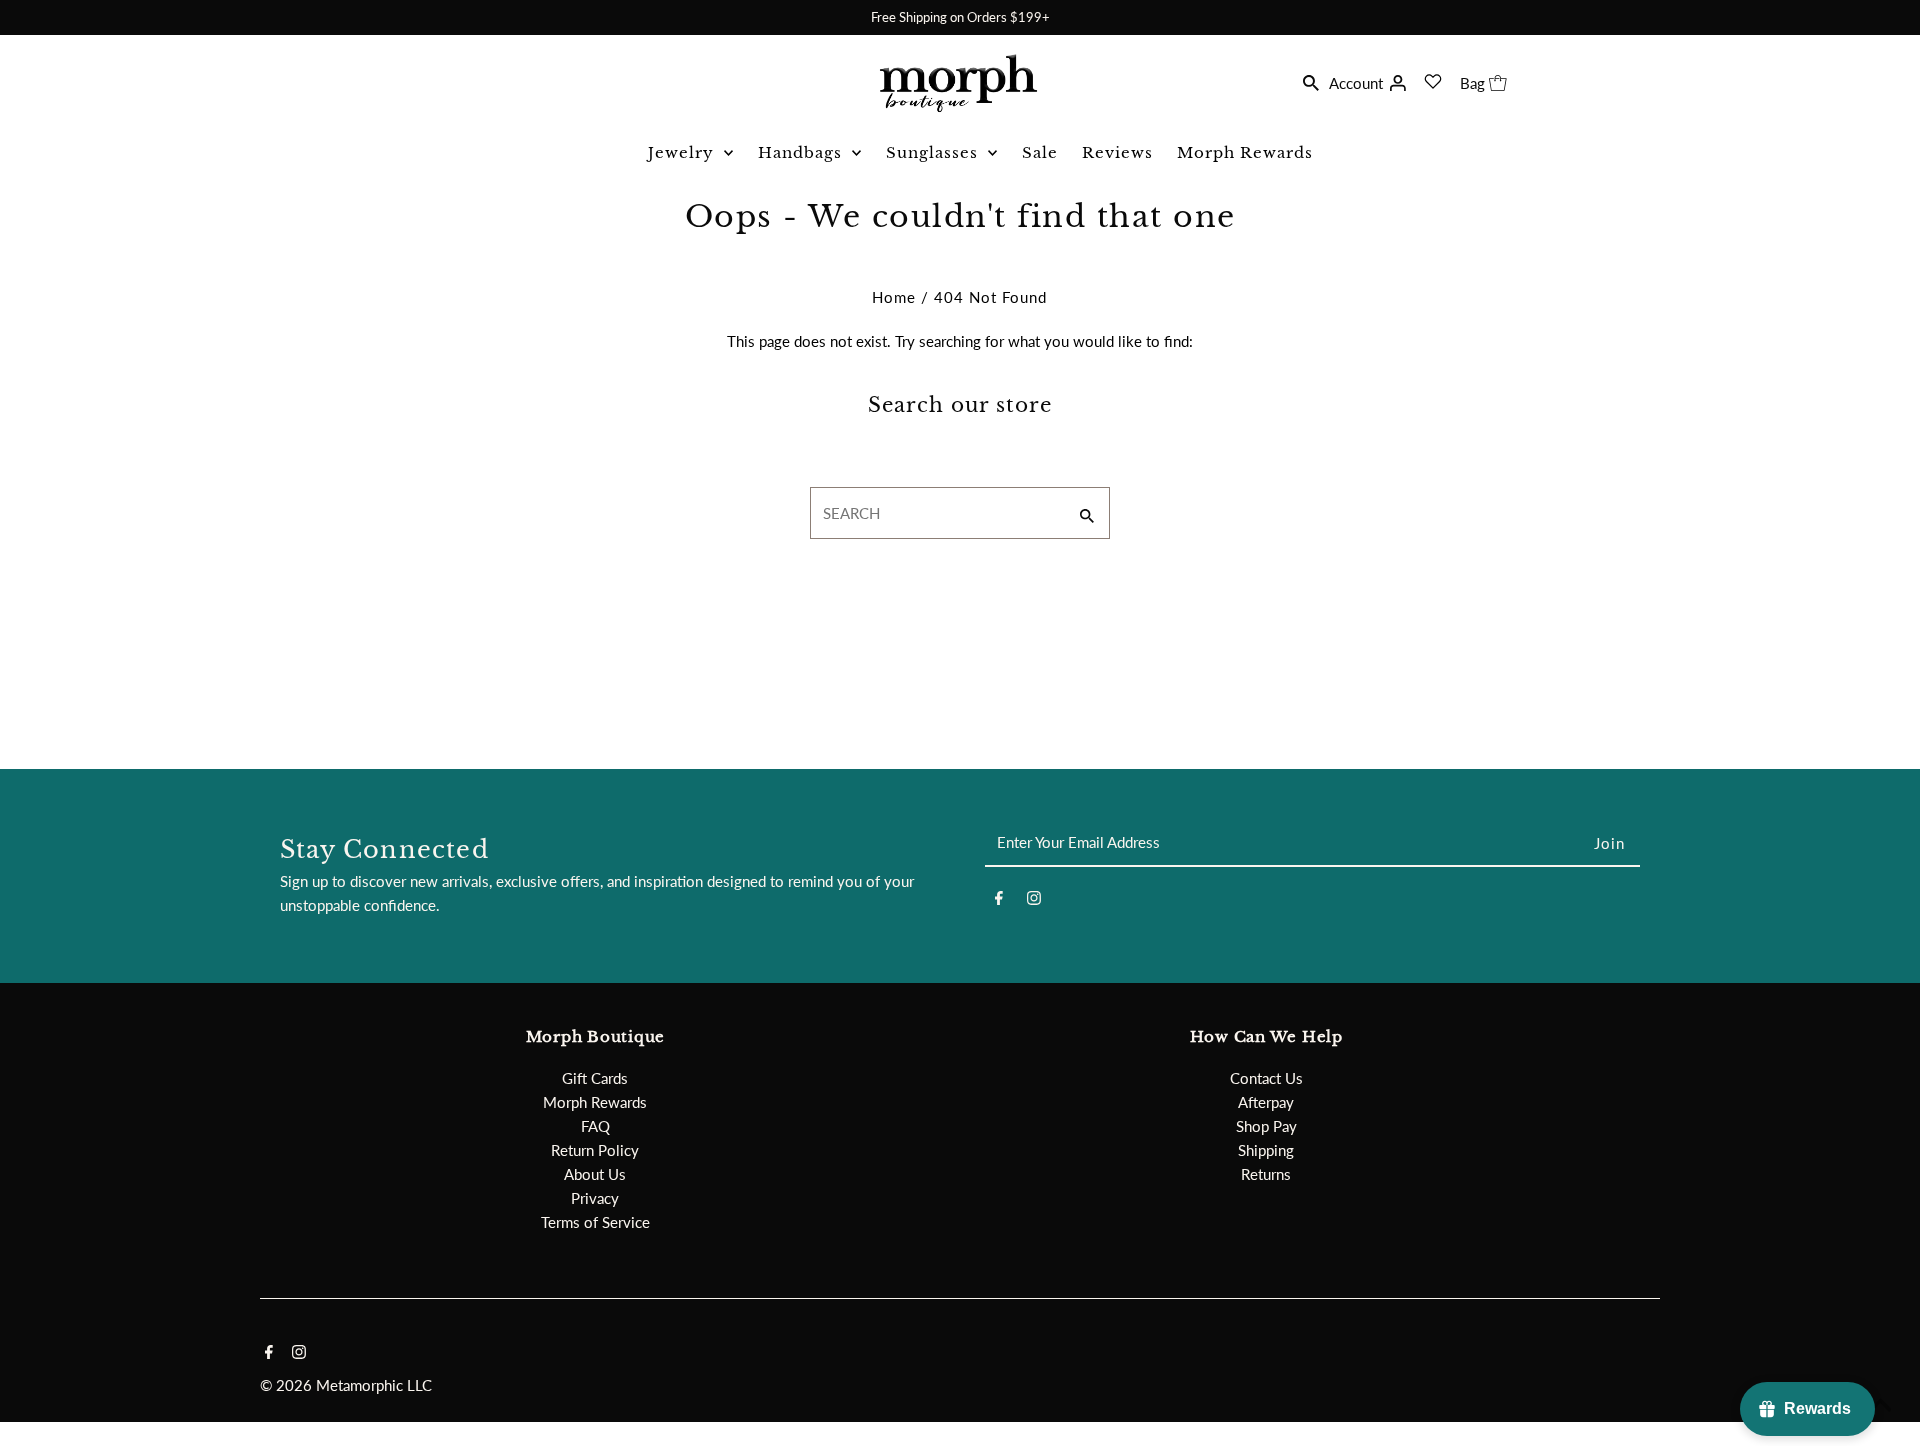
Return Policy (595, 1150)
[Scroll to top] (1880, 1406)
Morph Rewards (1245, 152)
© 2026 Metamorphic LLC (346, 1385)
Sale (1040, 152)
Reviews (1117, 152)
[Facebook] (999, 901)
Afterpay (1266, 1102)
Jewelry (681, 152)
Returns (1266, 1174)
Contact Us (1266, 1078)
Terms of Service (595, 1222)
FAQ (595, 1126)
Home (894, 297)
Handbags (800, 152)
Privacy (595, 1198)
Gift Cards (595, 1078)
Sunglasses (932, 152)
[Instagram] (1034, 901)
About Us (595, 1174)
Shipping (1266, 1150)
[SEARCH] (1311, 81)
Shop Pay (1266, 1126)
